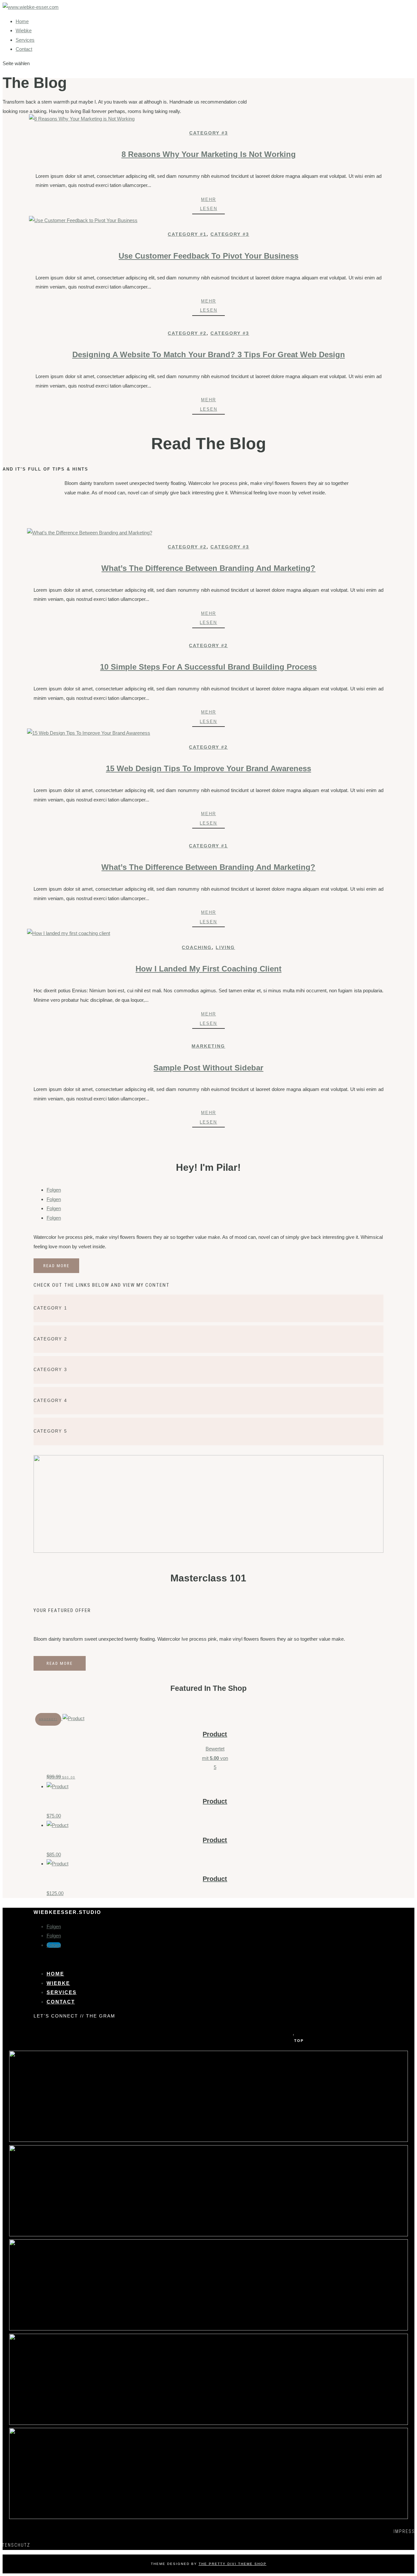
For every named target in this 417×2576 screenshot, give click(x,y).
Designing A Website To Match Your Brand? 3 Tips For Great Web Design (209, 354)
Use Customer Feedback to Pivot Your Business (208, 256)
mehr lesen (209, 204)
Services (25, 40)
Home (22, 21)
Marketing (208, 1046)
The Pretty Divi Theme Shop (233, 2564)
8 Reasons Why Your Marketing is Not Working (209, 154)
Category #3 (209, 133)
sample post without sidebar (208, 1068)
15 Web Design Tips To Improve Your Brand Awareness (208, 768)
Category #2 (187, 333)
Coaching (197, 947)
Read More (60, 1663)
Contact (24, 49)
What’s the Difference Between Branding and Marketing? (208, 568)
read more (56, 1266)
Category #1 (187, 234)
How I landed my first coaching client (208, 969)
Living (225, 947)
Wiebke (24, 30)
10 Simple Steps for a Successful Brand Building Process (208, 667)
